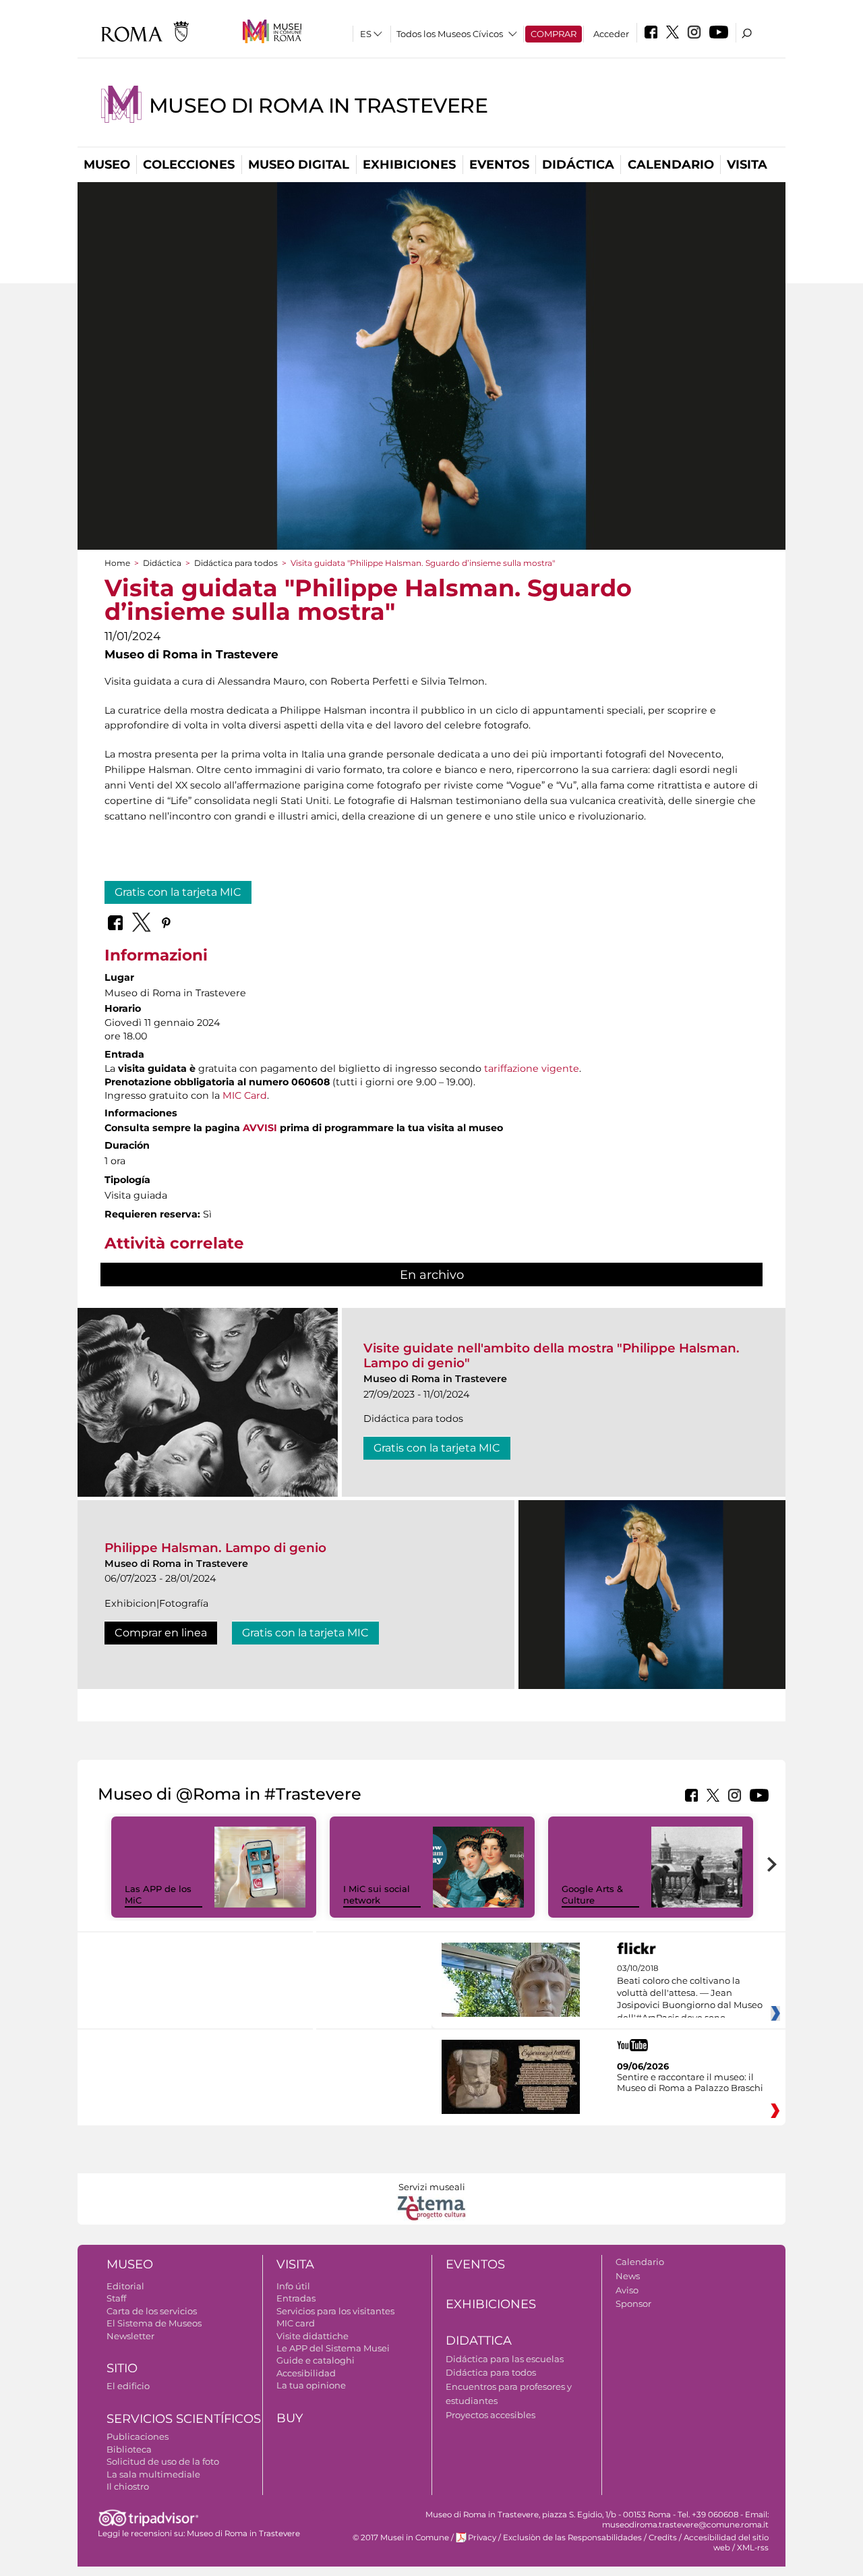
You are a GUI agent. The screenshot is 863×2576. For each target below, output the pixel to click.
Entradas (296, 2298)
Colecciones (189, 165)
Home (117, 563)
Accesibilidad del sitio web (726, 2543)
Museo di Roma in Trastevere (318, 106)
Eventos (499, 165)
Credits (663, 2538)
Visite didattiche (313, 2336)
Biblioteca (129, 2449)
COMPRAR (554, 34)
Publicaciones (138, 2436)
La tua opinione (311, 2385)
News (628, 2276)
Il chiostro (128, 2486)
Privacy (482, 2538)
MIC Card (245, 1095)
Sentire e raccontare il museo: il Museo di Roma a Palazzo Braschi (690, 2082)
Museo (107, 165)
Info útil (293, 2286)
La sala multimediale (153, 2474)
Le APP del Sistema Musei (333, 2348)
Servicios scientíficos (184, 2419)
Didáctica (578, 165)
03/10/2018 (690, 1993)
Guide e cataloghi (316, 2360)
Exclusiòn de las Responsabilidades (572, 2538)
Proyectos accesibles (490, 2415)
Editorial (125, 2286)
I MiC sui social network (377, 1894)
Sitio (122, 2368)
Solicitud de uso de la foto (163, 2461)
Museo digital (299, 165)
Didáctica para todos (236, 563)
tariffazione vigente (532, 1068)
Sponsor (633, 2303)
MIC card (296, 2323)
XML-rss (753, 2548)
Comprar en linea (161, 1633)
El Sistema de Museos (154, 2323)
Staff (116, 2298)
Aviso (627, 2290)
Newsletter (130, 2336)
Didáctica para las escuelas (505, 2359)
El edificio (128, 2386)
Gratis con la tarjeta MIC (178, 892)
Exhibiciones (409, 165)
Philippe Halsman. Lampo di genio (215, 1548)
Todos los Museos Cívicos (450, 34)
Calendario (671, 165)
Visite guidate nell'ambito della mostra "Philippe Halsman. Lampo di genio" (552, 1355)
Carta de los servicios (152, 2311)
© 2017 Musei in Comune (401, 2538)
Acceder (611, 34)
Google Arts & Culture (592, 1894)
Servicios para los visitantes (335, 2311)
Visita (747, 165)
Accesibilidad (306, 2373)
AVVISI (260, 1128)
